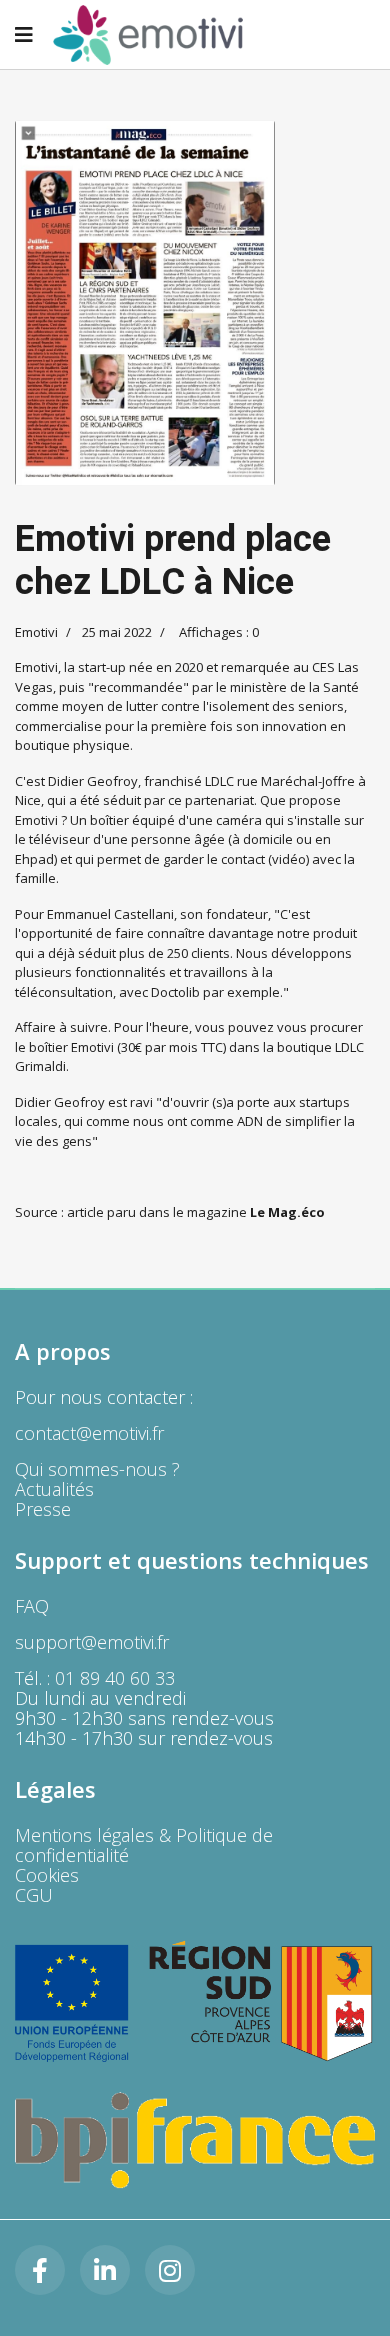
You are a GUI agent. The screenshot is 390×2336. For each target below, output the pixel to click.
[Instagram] (170, 2270)
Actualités (54, 1489)
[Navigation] (24, 35)
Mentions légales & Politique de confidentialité (144, 1845)
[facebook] (40, 2270)
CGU (34, 1895)
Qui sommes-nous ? (97, 1469)
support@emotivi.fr (92, 1642)
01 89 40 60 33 (115, 1678)
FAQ (32, 1606)
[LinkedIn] (105, 2270)
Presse (43, 1509)
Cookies (47, 1875)
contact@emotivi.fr (89, 1433)
